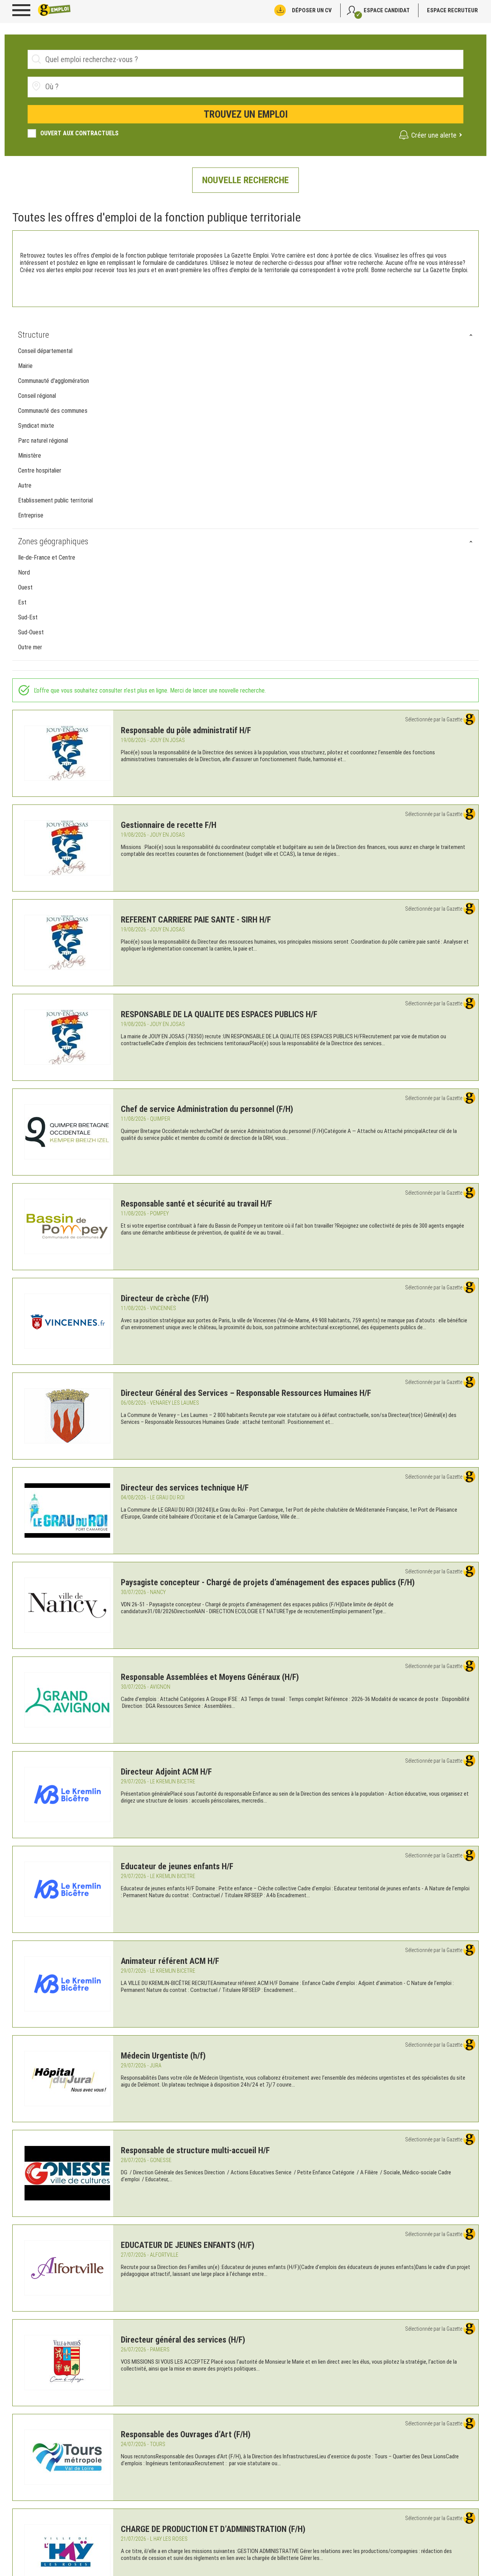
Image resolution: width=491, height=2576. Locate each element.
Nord (24, 572)
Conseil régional (37, 396)
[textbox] (88, 87)
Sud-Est (28, 617)
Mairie (25, 366)
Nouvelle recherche (245, 180)
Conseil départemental (45, 351)
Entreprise (31, 515)
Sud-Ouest (31, 632)
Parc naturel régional (43, 441)
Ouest (25, 587)
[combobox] (245, 87)
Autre (25, 485)
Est (22, 602)
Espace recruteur (452, 10)
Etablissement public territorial (55, 500)
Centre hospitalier (40, 470)
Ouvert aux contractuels (79, 133)
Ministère (30, 456)
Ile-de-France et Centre (47, 557)
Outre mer (30, 647)
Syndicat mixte (36, 426)
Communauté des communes (53, 411)
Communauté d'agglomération (54, 381)
